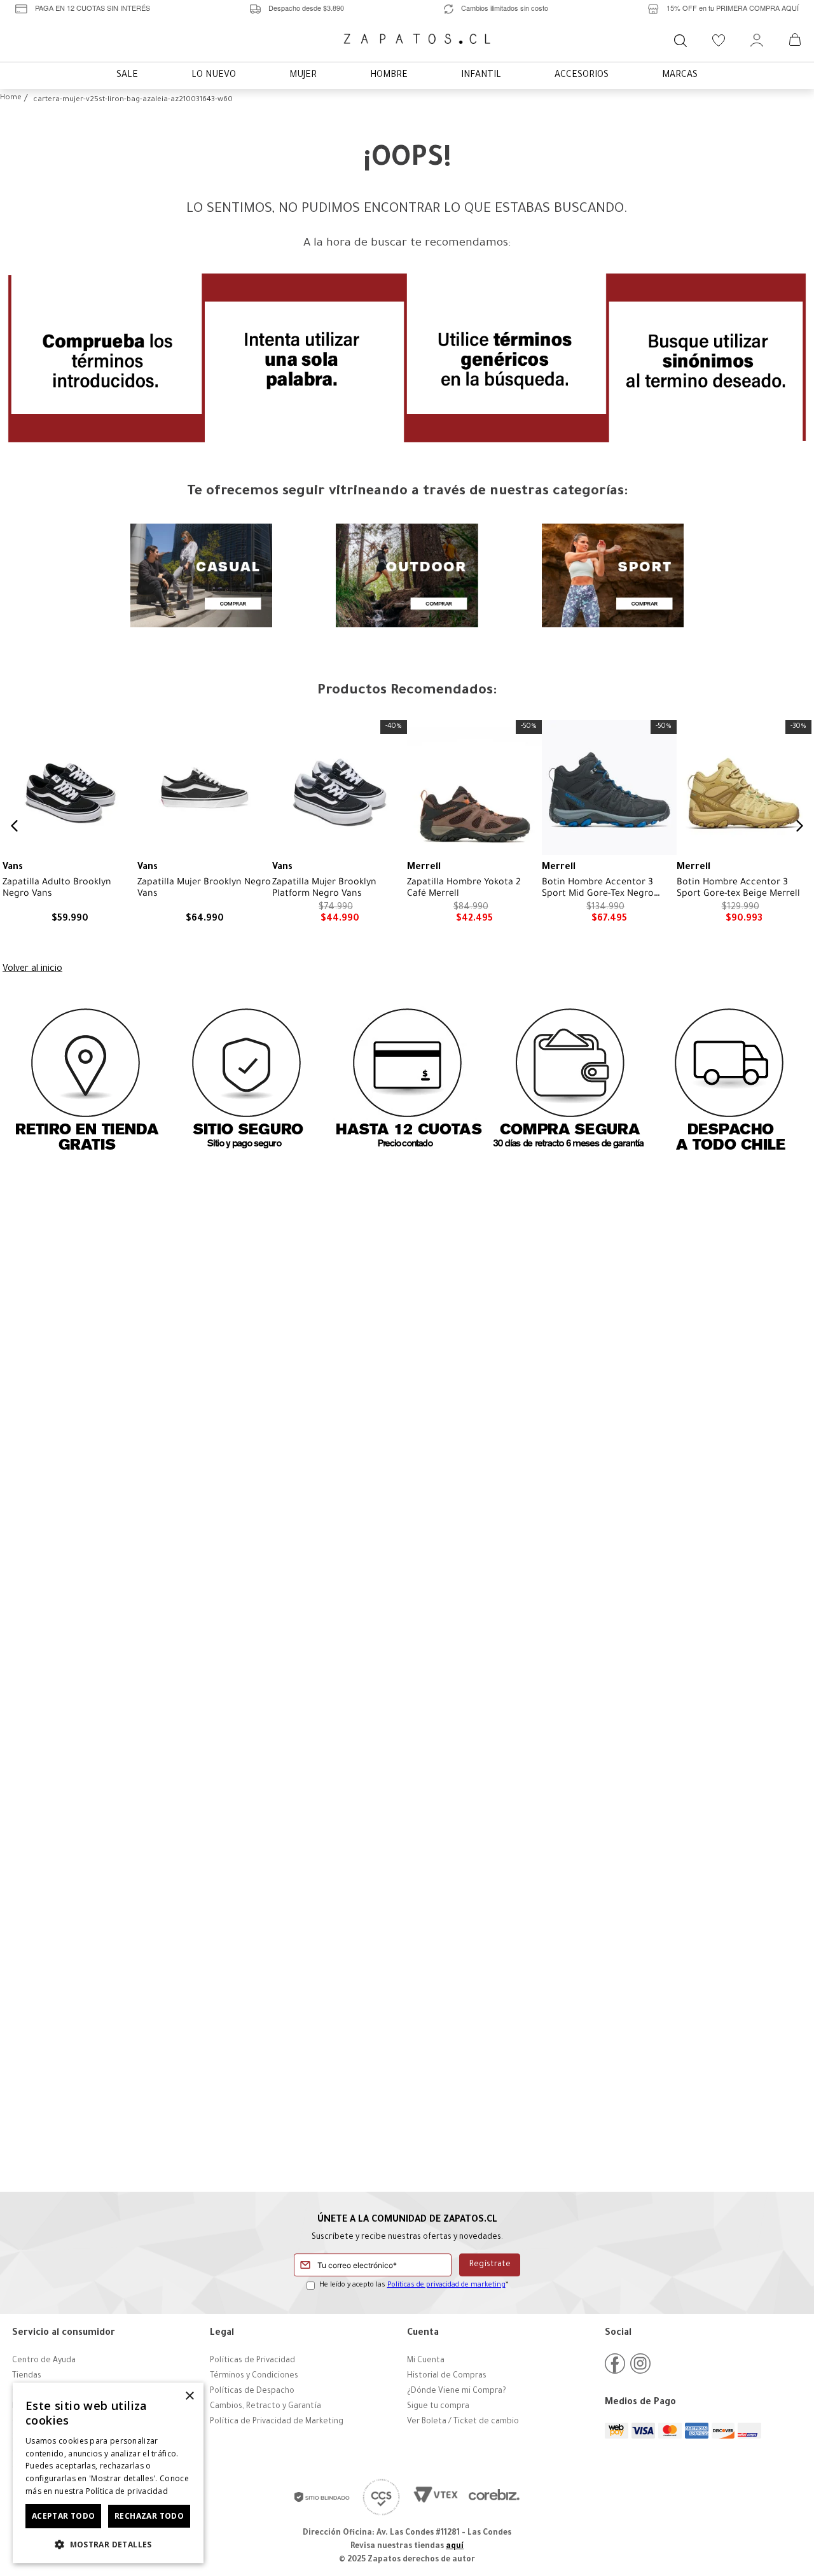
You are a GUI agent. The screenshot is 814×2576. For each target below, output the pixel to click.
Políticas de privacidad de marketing (446, 2285)
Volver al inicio (32, 970)
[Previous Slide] (15, 826)
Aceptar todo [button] (64, 2516)
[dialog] (108, 2473)
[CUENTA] (757, 40)
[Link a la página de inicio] (11, 99)
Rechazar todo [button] (149, 2516)
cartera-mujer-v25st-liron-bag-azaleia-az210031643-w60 (133, 100)
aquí (455, 2547)
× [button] (189, 2396)
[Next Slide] (799, 826)
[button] (108, 2544)
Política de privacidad (127, 2491)
